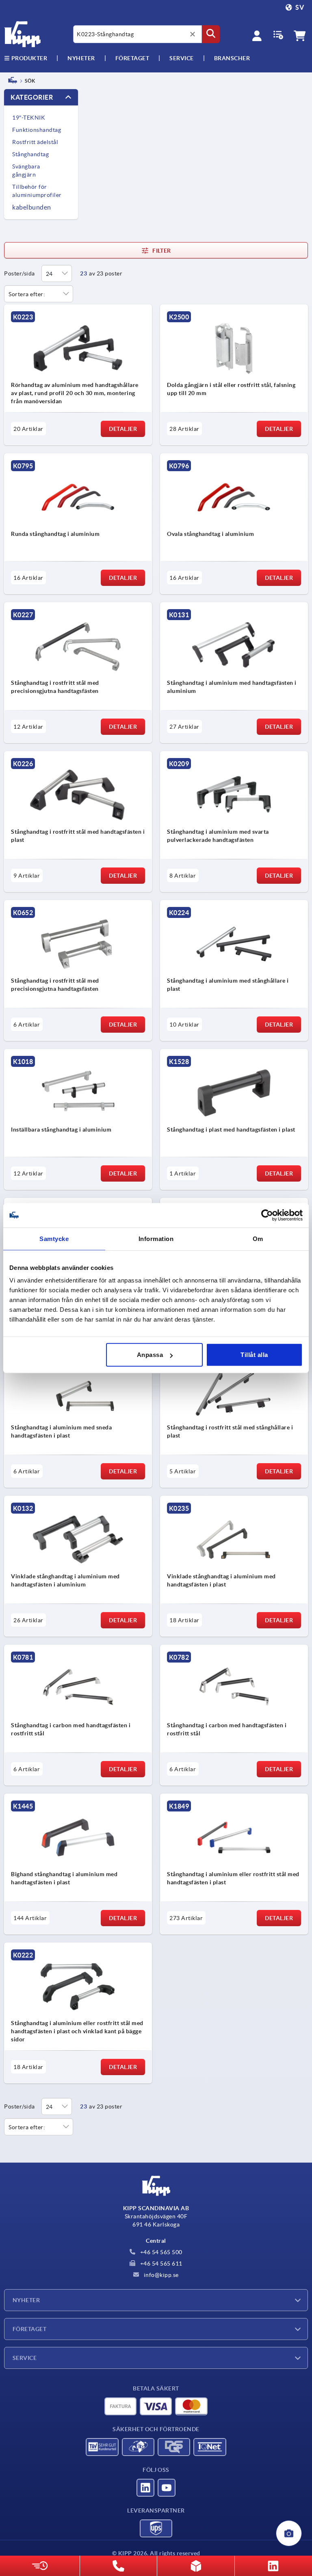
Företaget (132, 58)
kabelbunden (32, 207)
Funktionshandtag (37, 130)
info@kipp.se (160, 2275)
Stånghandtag (30, 154)
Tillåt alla (254, 1355)
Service (25, 2358)
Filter (161, 251)
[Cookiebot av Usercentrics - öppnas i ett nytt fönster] (267, 1215)
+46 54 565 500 (160, 2252)
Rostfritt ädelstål (35, 142)
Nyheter (26, 2300)
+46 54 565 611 (160, 2264)
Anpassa (150, 1355)
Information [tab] (156, 1238)
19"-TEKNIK (29, 118)
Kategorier (32, 97)
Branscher (232, 58)
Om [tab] (258, 1238)
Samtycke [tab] (54, 1238)
